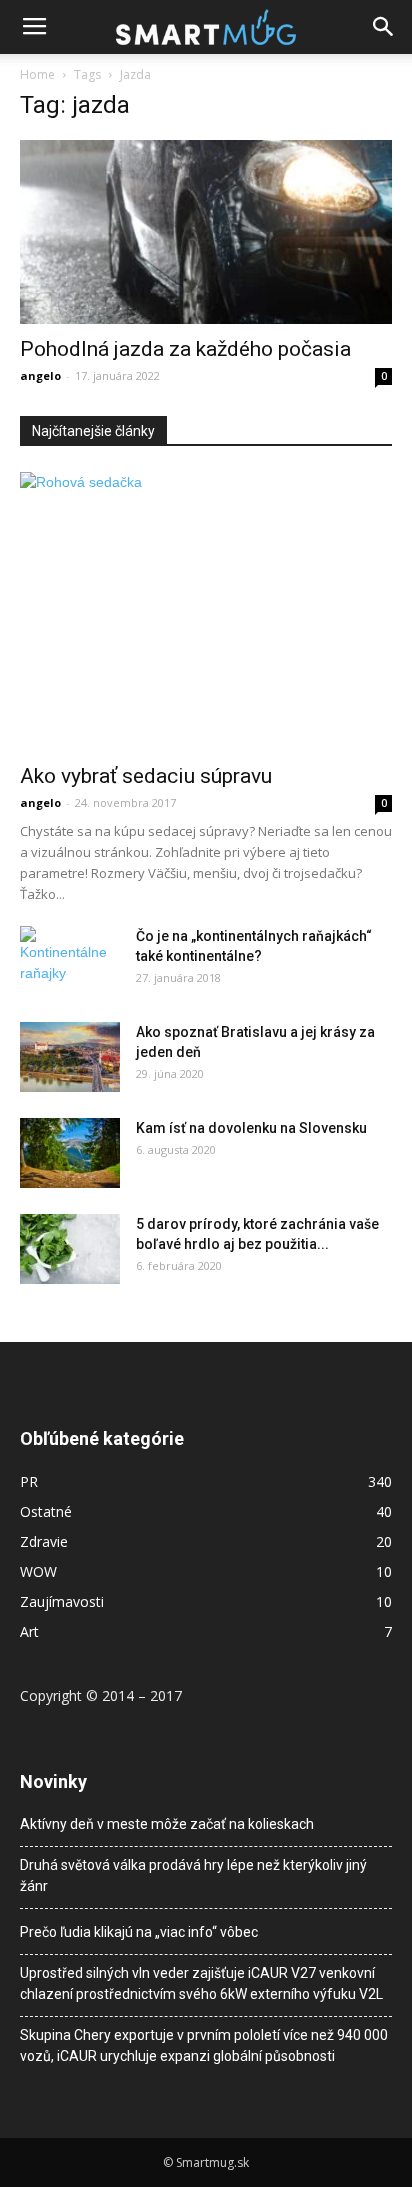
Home (37, 74)
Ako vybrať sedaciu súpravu (146, 776)
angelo (40, 375)
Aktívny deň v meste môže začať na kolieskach (167, 1824)
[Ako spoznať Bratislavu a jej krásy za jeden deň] (70, 1057)
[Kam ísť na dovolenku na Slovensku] (70, 1153)
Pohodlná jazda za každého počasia (185, 349)
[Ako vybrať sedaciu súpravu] (206, 611)
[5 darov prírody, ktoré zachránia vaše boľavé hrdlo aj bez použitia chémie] (70, 1249)
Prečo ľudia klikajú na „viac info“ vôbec (139, 1932)
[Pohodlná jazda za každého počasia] (206, 232)
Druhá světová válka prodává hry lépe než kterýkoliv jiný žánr (193, 1875)
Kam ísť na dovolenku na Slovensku (251, 1128)
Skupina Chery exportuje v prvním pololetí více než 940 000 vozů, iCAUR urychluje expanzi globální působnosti (204, 2045)
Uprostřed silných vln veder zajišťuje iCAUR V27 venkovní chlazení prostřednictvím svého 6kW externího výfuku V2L (201, 1983)
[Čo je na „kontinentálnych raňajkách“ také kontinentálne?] (70, 955)
